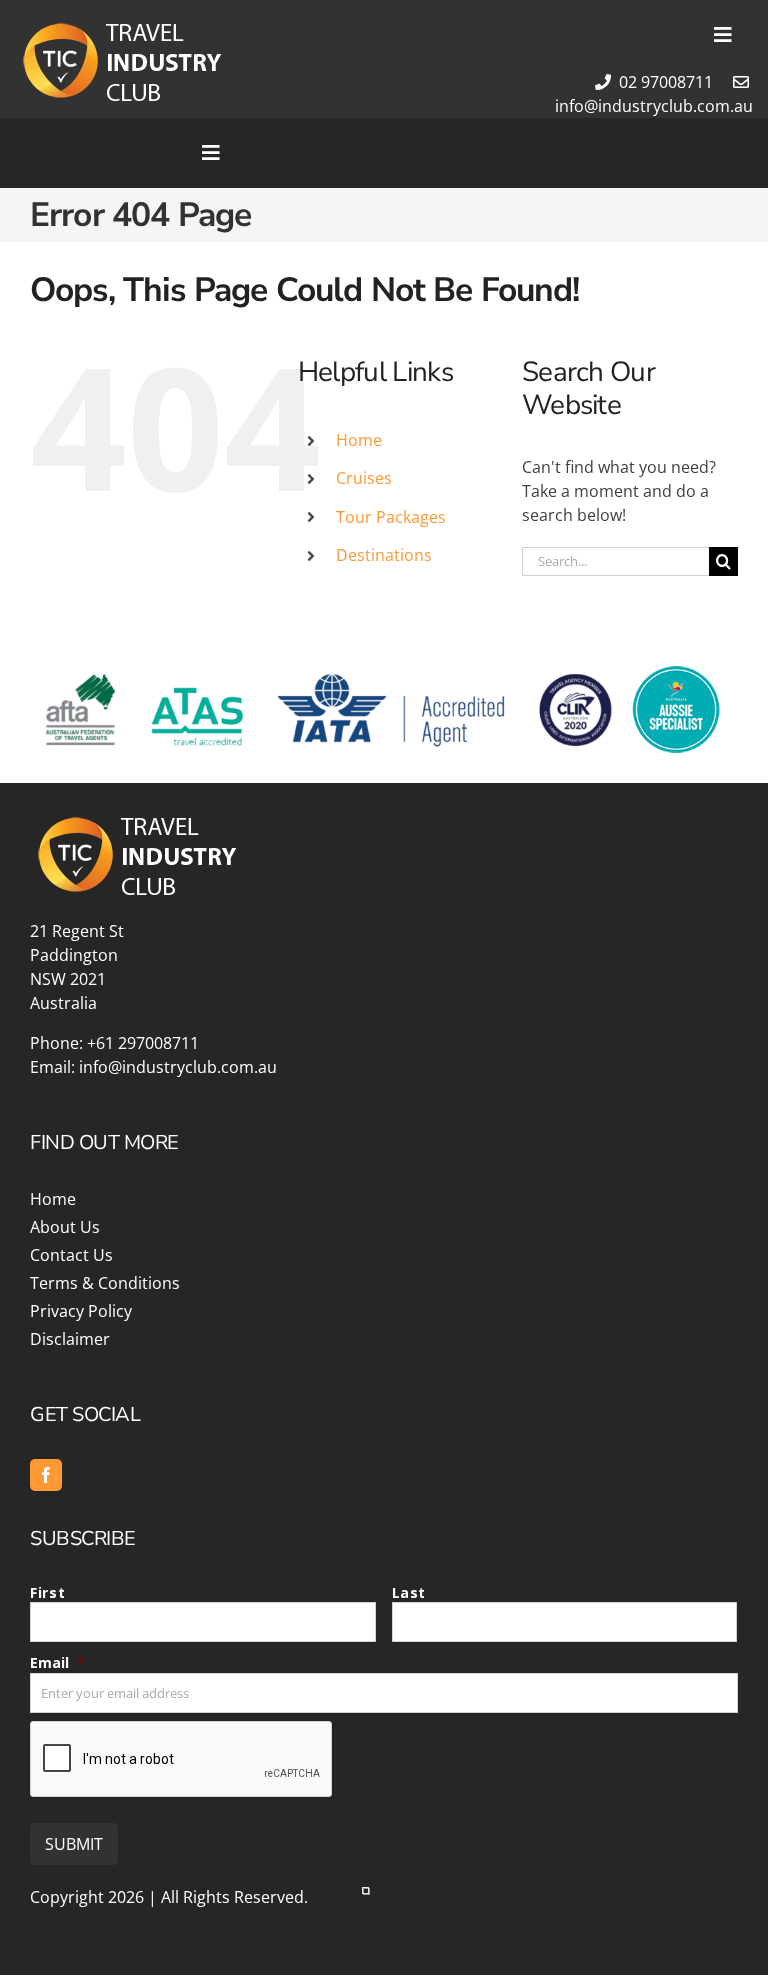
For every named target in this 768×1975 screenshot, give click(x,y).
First (47, 1592)
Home (359, 440)
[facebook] (46, 1475)
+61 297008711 (143, 1043)
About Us (65, 1227)
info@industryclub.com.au (178, 1067)
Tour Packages (391, 517)
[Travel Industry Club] (120, 27)
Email (57, 1662)
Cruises (364, 478)
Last (409, 1592)
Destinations (384, 555)
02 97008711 (664, 82)
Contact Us (71, 1255)
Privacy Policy (81, 1311)
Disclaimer (70, 1339)
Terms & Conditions (105, 1283)
